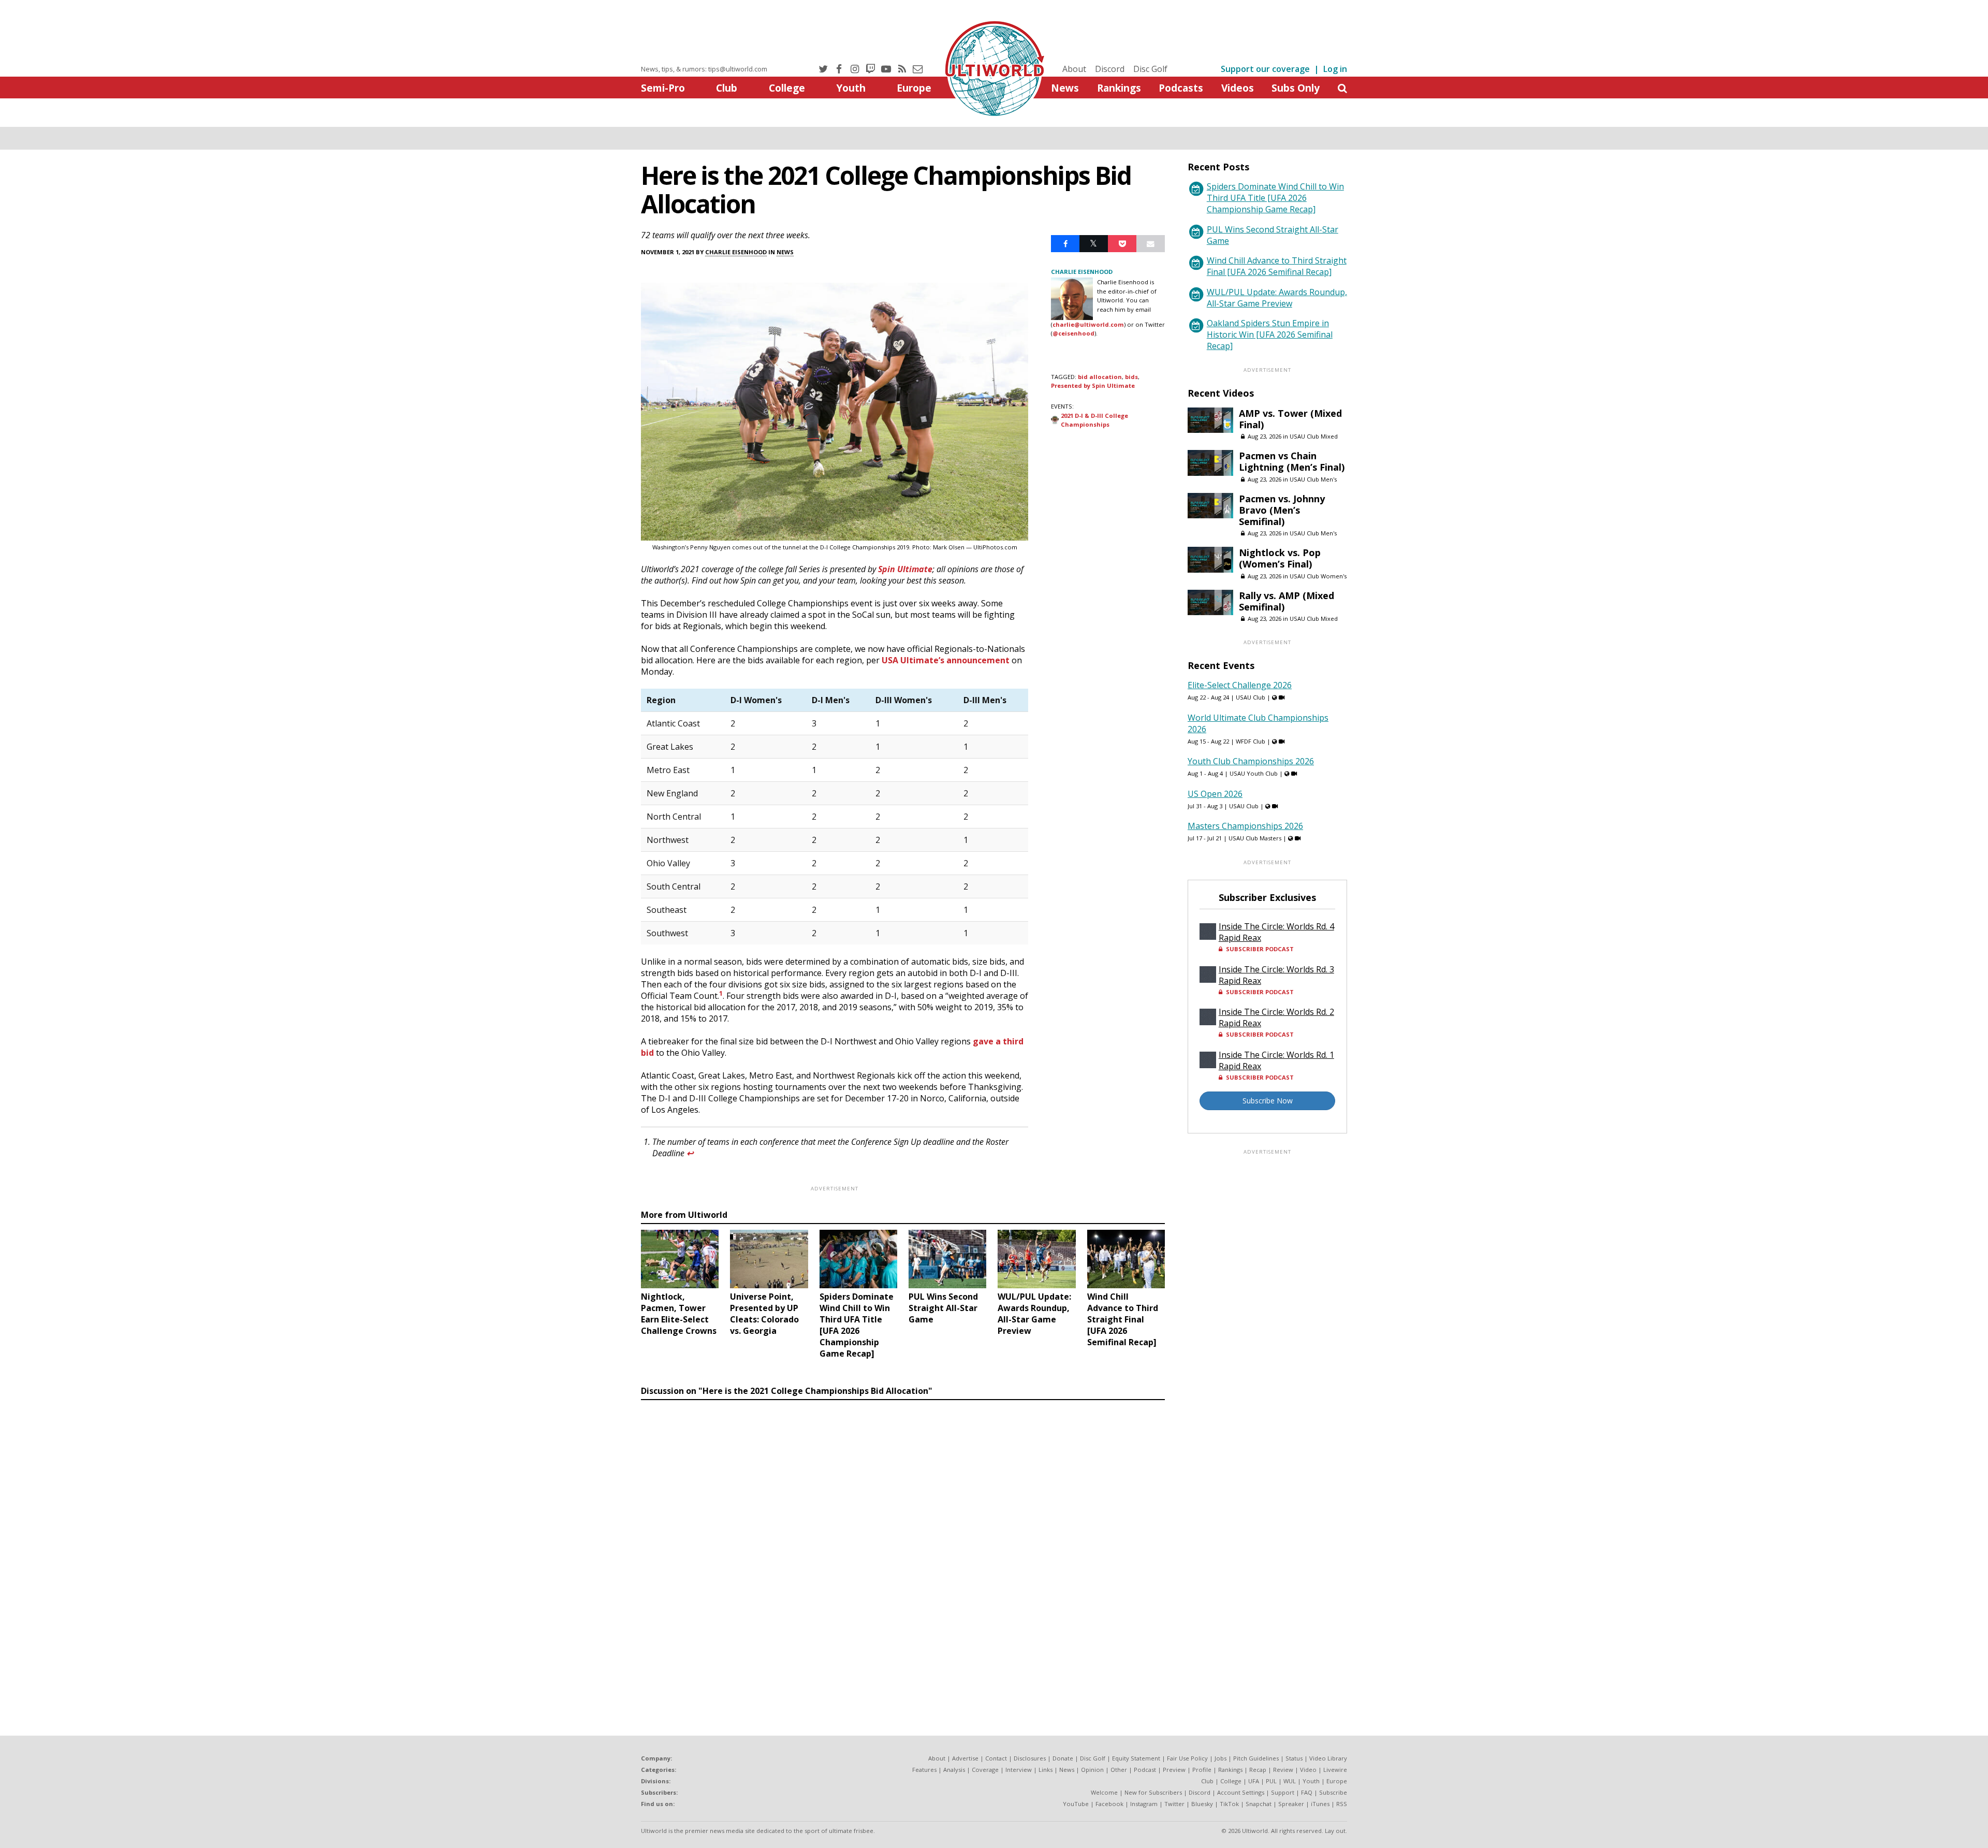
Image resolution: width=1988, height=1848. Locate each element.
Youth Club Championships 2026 (1251, 761)
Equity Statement (1136, 1758)
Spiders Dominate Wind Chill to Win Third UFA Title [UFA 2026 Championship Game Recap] (1275, 198)
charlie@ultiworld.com (1088, 324)
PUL (1271, 1781)
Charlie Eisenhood (736, 252)
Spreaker (1291, 1804)
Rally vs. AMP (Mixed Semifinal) (1287, 601)
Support (1283, 1792)
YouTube (1076, 1804)
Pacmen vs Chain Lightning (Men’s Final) (1292, 461)
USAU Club (1251, 697)
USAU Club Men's (1313, 479)
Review (1283, 1770)
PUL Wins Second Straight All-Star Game (1273, 235)
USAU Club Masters (1255, 838)
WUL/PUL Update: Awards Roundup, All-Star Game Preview (1277, 298)
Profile (1202, 1770)
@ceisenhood (1073, 333)
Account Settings (1241, 1792)
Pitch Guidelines (1256, 1758)
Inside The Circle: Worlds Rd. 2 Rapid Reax (1276, 1017)
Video (1308, 1770)
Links (1046, 1770)
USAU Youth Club (1254, 773)
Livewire (1335, 1770)
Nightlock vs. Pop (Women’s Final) (1280, 558)
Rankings (1119, 88)
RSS (1342, 1804)
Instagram (1144, 1804)
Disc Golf (1150, 69)
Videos (1238, 88)
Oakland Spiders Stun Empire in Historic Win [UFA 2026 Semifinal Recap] (1270, 334)
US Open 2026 (1215, 794)
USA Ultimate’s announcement (946, 660)
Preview (1174, 1770)
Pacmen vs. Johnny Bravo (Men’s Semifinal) (1282, 510)
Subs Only (1296, 88)
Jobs (1220, 1758)
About (1074, 69)
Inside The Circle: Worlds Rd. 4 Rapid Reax (1276, 932)
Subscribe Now (1268, 1101)
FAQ (1307, 1792)
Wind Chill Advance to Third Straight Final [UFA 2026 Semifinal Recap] (1277, 266)
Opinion (1092, 1770)
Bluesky (1202, 1804)
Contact (996, 1758)
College (787, 88)
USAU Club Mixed (1314, 436)
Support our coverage (1265, 69)
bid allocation (1100, 377)
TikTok (1229, 1804)
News (1065, 88)
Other (1119, 1770)
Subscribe (1333, 1792)
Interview (1019, 1770)
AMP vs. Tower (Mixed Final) (1290, 419)
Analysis (954, 1770)
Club (727, 88)
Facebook (1109, 1804)
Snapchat (1259, 1804)
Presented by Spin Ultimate (1093, 385)
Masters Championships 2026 (1245, 826)
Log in (1335, 69)
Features (924, 1770)
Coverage (985, 1770)
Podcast (1145, 1770)
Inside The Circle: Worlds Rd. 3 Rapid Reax (1276, 975)
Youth (851, 88)
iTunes (1320, 1804)
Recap (1258, 1770)
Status (1294, 1758)
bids (1131, 377)
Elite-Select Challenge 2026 (1240, 685)
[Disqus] (903, 1547)
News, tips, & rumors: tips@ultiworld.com (704, 69)
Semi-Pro (663, 88)
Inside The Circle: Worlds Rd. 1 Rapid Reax (1276, 1060)
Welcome (1104, 1792)
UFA (1254, 1781)
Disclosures (1030, 1758)
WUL (1290, 1781)
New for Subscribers (1153, 1792)
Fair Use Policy (1187, 1758)
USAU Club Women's (1318, 576)
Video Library (1328, 1758)
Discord (1110, 69)
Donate (1063, 1758)
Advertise (965, 1758)
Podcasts (1181, 88)
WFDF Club (1251, 741)
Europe (914, 88)
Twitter (1174, 1804)
